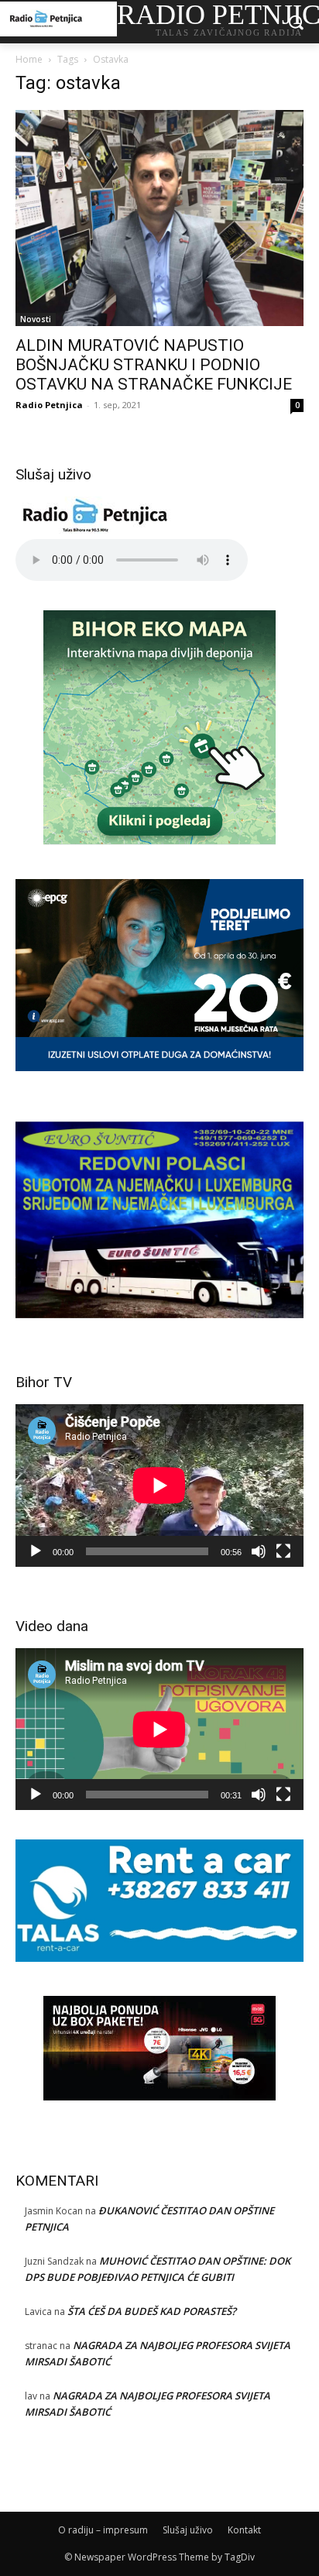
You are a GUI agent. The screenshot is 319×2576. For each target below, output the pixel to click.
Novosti (36, 319)
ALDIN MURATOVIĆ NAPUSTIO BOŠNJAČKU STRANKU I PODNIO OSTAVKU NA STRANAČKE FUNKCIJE (154, 365)
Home (29, 59)
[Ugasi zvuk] (259, 1551)
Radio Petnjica (49, 405)
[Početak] (36, 1551)
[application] (159, 1485)
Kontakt (244, 2530)
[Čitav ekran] (283, 1551)
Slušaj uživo (188, 2530)
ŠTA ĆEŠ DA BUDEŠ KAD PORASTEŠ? (152, 2311)
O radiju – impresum (103, 2530)
